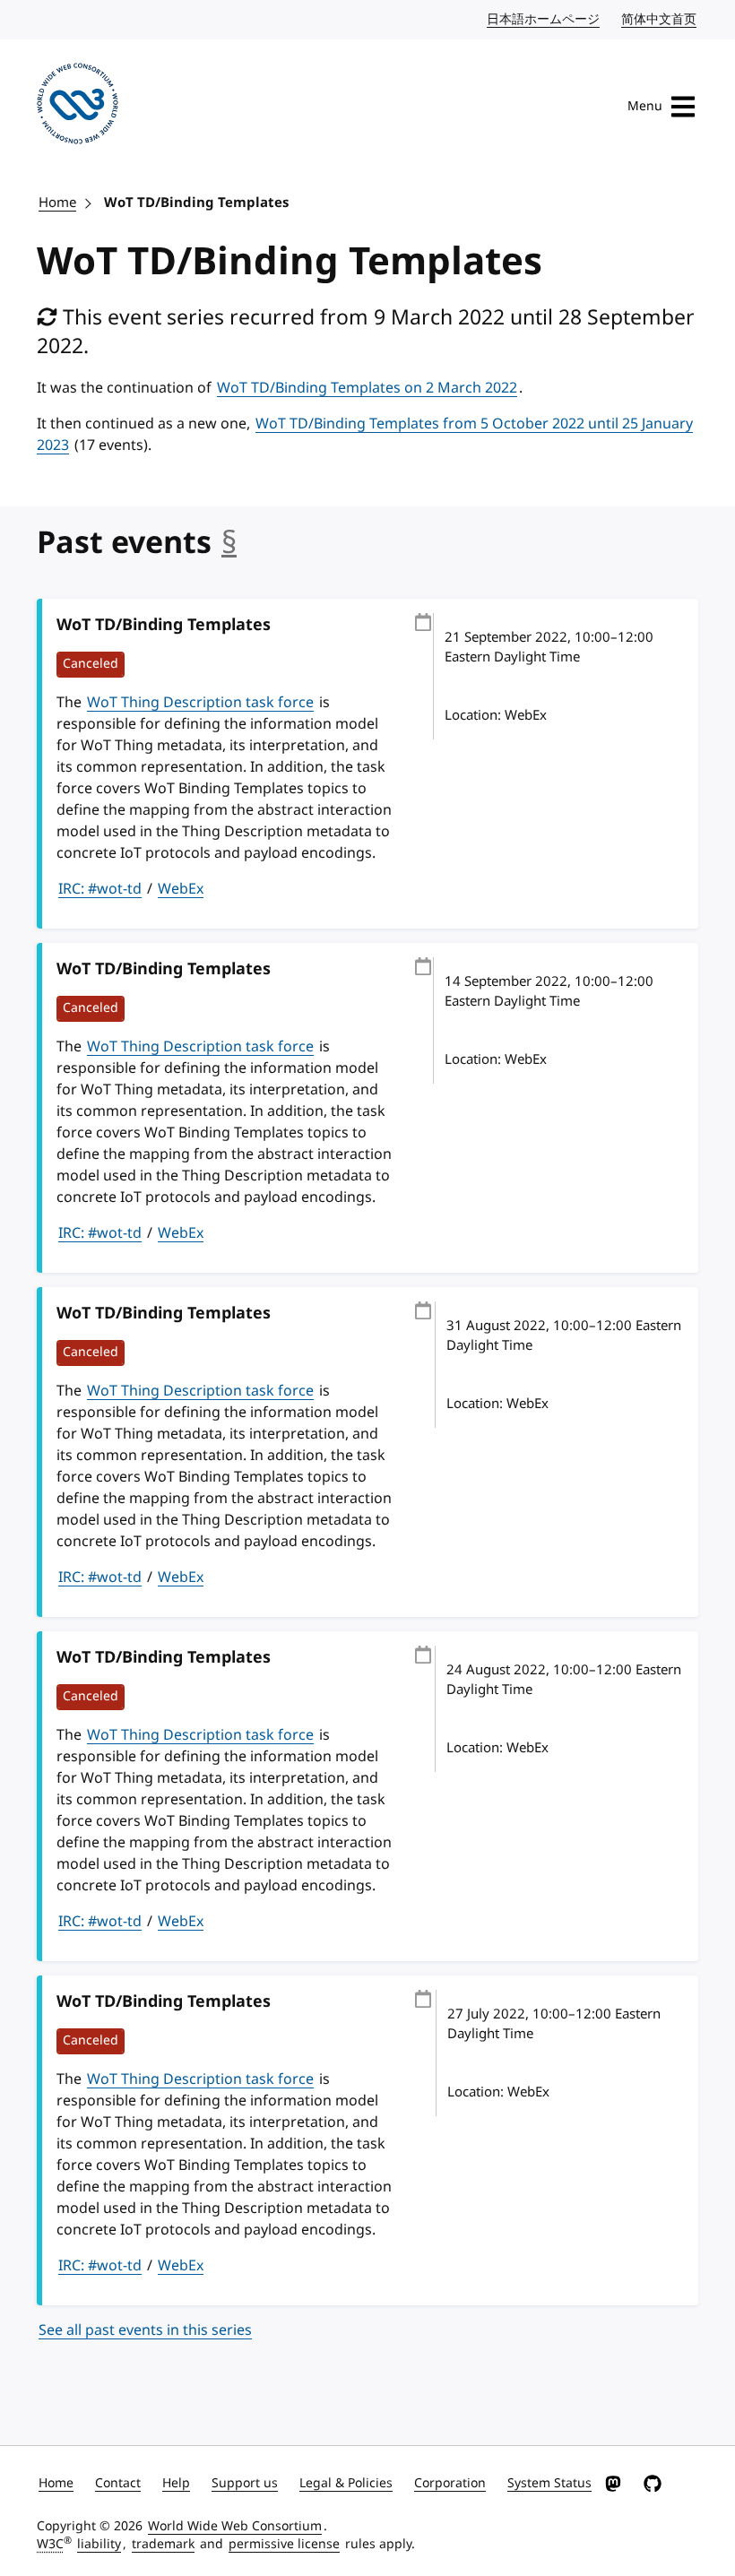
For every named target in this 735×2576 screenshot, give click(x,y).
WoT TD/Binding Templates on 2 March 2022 (367, 388)
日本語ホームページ (544, 19)
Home (57, 203)
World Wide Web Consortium (235, 2526)
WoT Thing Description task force (200, 703)
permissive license (284, 2544)
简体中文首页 (660, 19)
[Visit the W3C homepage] (78, 107)
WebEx (181, 889)
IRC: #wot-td (100, 889)
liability (99, 2544)
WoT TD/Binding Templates (196, 203)
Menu (645, 106)
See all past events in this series (145, 2330)
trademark (163, 2544)
